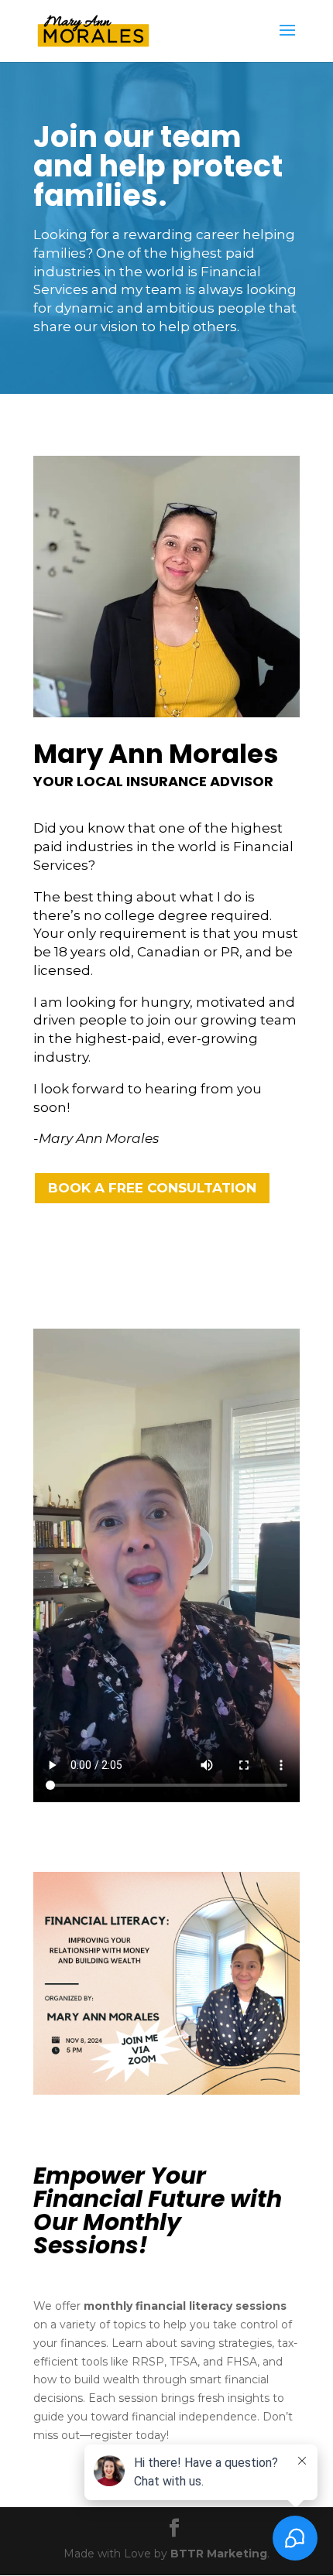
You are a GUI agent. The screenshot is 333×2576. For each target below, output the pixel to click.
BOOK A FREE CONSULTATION (152, 1188)
